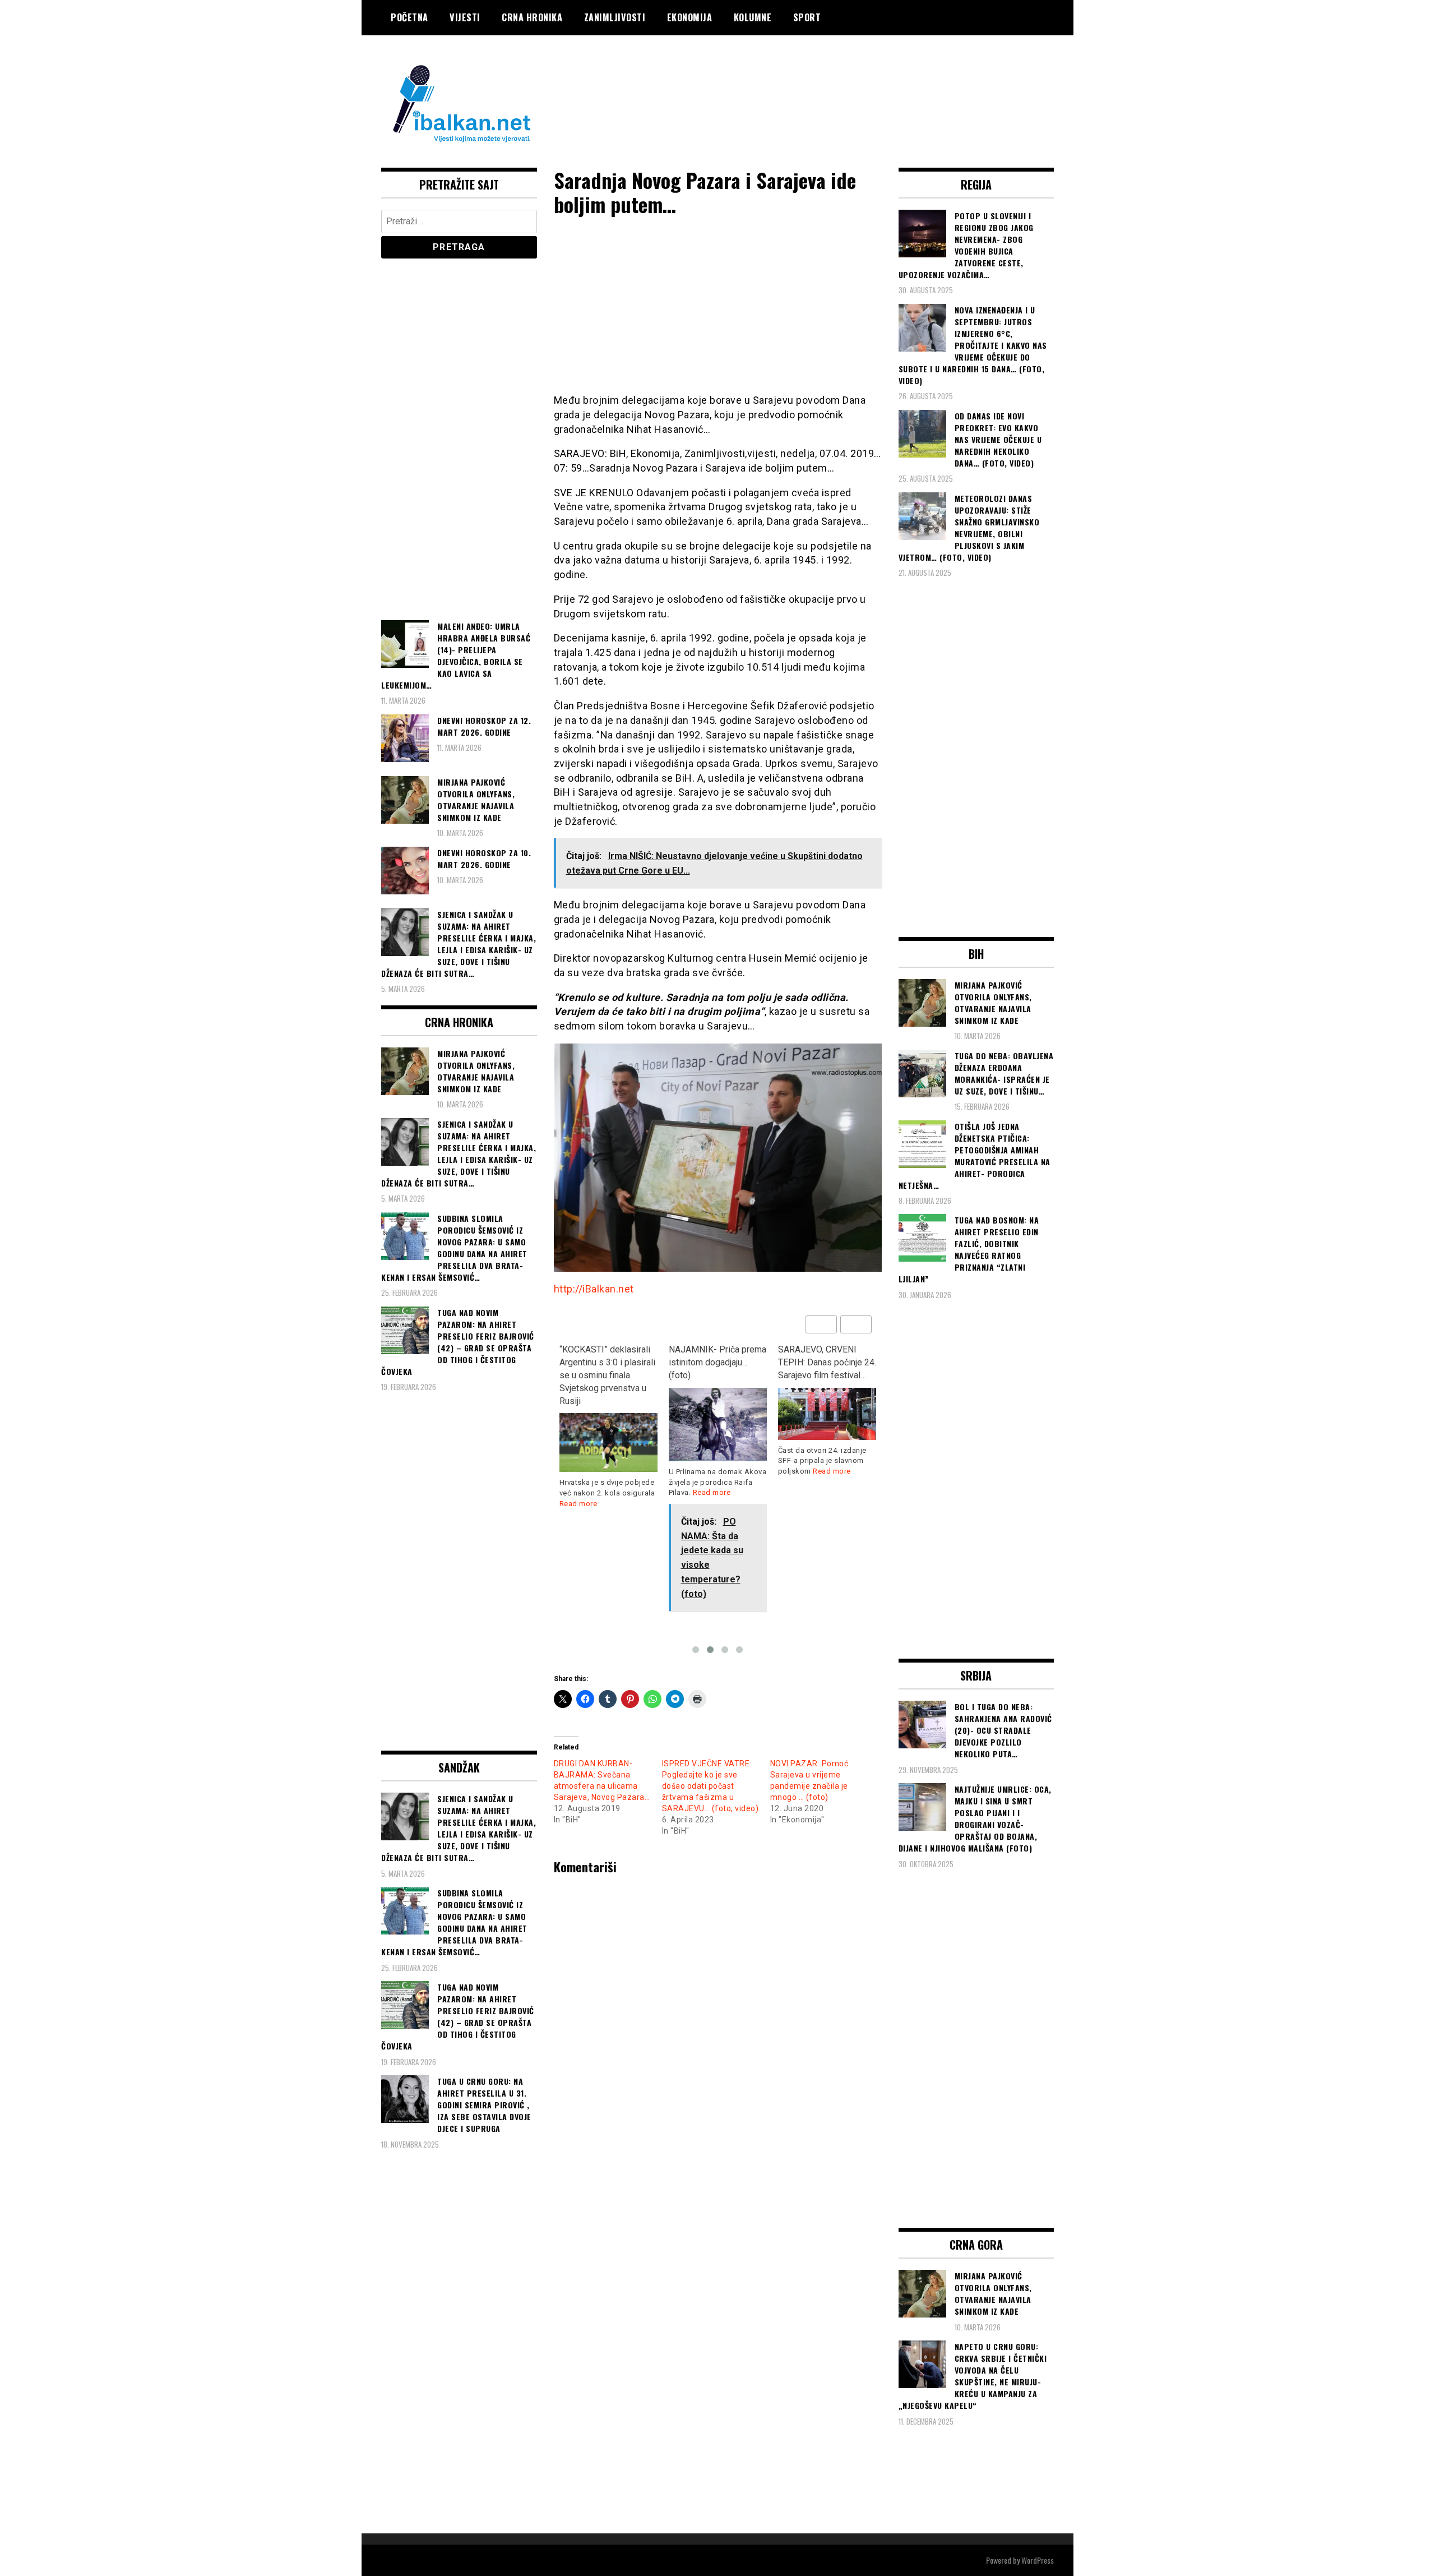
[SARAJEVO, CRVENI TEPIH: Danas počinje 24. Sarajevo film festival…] (718, 1414)
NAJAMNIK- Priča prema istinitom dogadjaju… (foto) (608, 1362)
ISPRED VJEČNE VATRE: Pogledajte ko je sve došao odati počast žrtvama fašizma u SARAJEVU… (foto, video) (710, 1786)
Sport (807, 17)
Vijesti (465, 17)
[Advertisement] (850, 80)
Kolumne (753, 17)
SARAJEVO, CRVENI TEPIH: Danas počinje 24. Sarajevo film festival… (718, 1362)
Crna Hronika (532, 17)
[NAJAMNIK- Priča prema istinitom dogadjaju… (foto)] (608, 1425)
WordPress (1038, 2560)
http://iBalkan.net (594, 1289)
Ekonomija (690, 17)
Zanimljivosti (615, 17)
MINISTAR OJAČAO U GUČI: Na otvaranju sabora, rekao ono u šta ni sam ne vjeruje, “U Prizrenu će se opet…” (823, 1375)
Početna (409, 17)
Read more (603, 1492)
